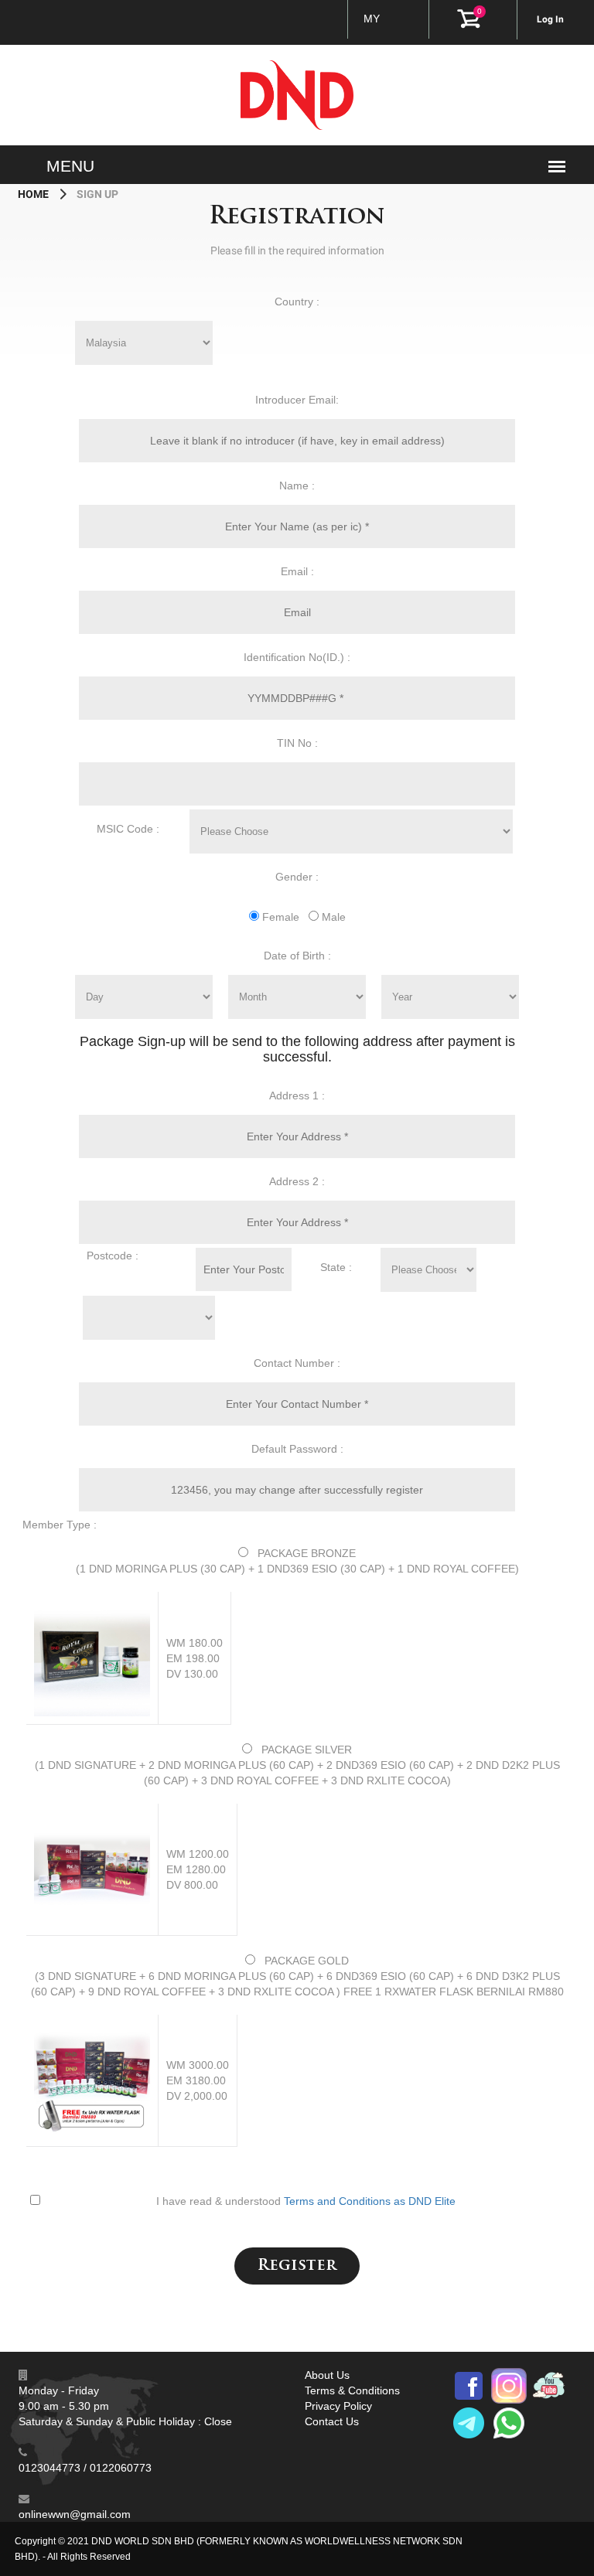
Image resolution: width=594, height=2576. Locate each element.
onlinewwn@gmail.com (75, 2514)
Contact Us (332, 2421)
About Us (327, 2375)
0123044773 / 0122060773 (85, 2468)
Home (34, 194)
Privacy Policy (338, 2406)
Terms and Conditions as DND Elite (370, 2201)
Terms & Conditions (352, 2390)
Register (297, 2266)
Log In (550, 19)
